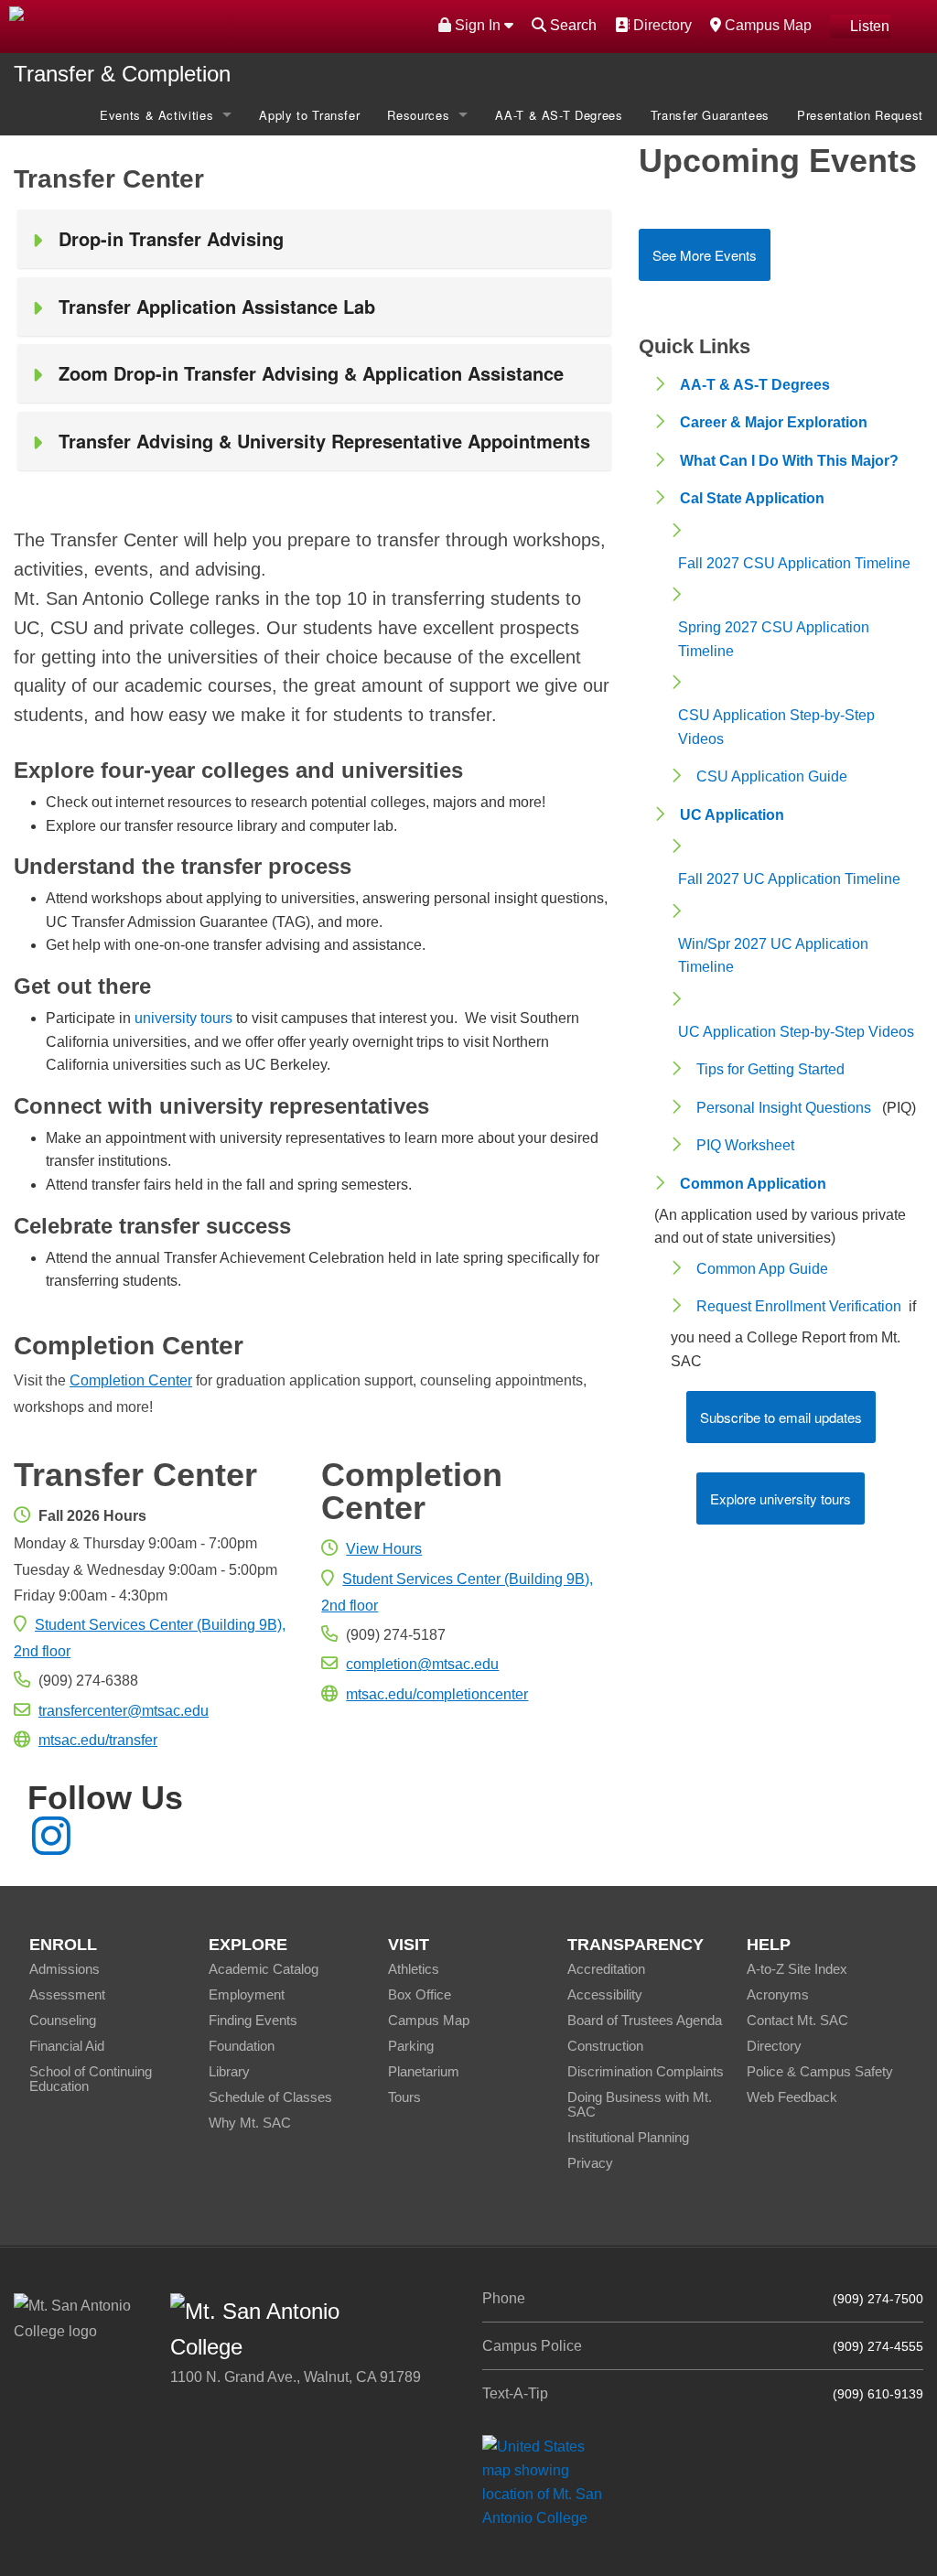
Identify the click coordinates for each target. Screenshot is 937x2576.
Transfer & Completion (122, 74)
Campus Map (766, 25)
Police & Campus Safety (820, 2071)
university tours (183, 1018)
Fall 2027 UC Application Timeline (789, 879)
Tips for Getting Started (770, 1069)
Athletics (414, 1969)
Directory (660, 25)
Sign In (478, 25)
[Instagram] (51, 1847)
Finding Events (253, 2020)
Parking (411, 2046)
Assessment (67, 1994)
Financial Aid (67, 2046)
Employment (247, 1994)
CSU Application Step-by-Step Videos (776, 727)
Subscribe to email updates (781, 1417)
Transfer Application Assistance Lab (217, 306)
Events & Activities (156, 115)
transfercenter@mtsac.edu (124, 1711)
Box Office (420, 1994)
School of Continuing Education (91, 2079)
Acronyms (778, 1994)
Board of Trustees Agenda (645, 2020)
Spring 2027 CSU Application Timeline (774, 639)
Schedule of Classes (270, 2097)
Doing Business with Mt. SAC (640, 2104)
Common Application (753, 1184)
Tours (404, 2097)
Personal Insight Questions (784, 1108)
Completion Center (131, 1380)
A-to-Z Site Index (797, 1969)
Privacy (590, 2163)
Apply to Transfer (309, 115)
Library (229, 2071)
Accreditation (606, 1969)
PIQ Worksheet (745, 1145)
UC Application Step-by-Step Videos (796, 1032)
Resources (418, 115)
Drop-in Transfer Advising (171, 238)
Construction (605, 2046)
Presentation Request (860, 115)
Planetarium (424, 2071)
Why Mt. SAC (250, 2123)
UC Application (732, 815)
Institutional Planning (628, 2137)
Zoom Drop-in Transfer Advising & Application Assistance (311, 373)
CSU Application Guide (772, 776)
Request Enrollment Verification (799, 1306)
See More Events (705, 255)
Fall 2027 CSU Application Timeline (794, 563)
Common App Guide (762, 1269)
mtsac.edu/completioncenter (437, 1694)
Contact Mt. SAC (797, 2020)
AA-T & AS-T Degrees (559, 115)
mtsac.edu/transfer (98, 1740)
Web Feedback (792, 2097)
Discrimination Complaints (646, 2071)
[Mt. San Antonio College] (549, 2482)
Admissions (65, 1969)
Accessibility (605, 1994)
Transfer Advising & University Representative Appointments (324, 441)
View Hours (384, 1549)
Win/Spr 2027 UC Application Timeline (773, 956)
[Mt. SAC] (195, 25)
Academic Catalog (264, 1969)
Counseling (63, 2020)
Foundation (242, 2046)
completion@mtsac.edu (422, 1664)
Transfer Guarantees (710, 115)
